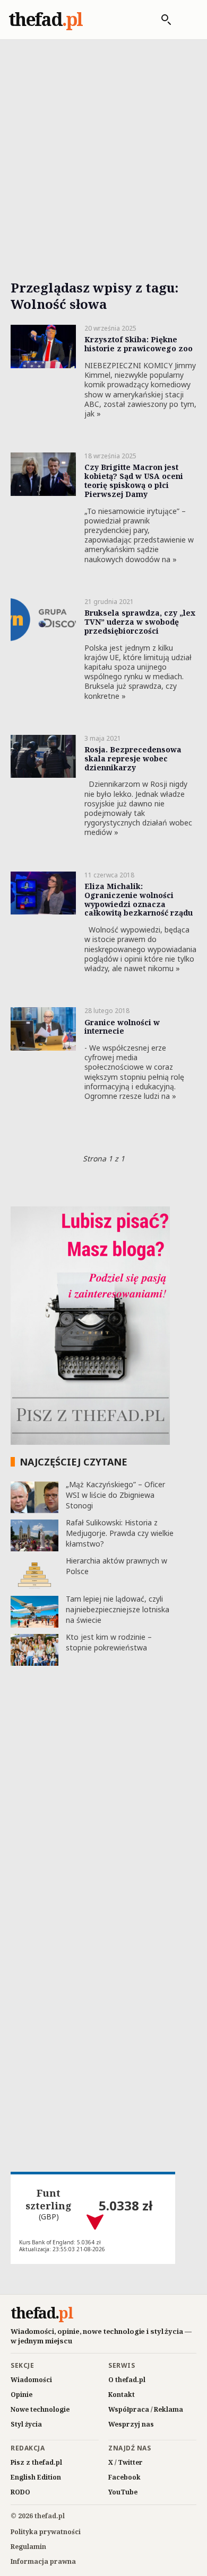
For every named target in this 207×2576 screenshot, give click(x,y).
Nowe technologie (40, 2409)
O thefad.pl (127, 2380)
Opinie (21, 2395)
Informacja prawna (43, 2561)
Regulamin (28, 2547)
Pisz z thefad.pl (36, 2462)
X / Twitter (126, 2462)
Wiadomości (31, 2380)
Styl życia (26, 2424)
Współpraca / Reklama (146, 2409)
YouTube (123, 2492)
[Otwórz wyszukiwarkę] (161, 20)
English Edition (36, 2477)
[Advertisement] (103, 147)
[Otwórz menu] (187, 20)
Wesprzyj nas (131, 2424)
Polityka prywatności (46, 2532)
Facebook (124, 2477)
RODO (20, 2492)
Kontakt (122, 2395)
